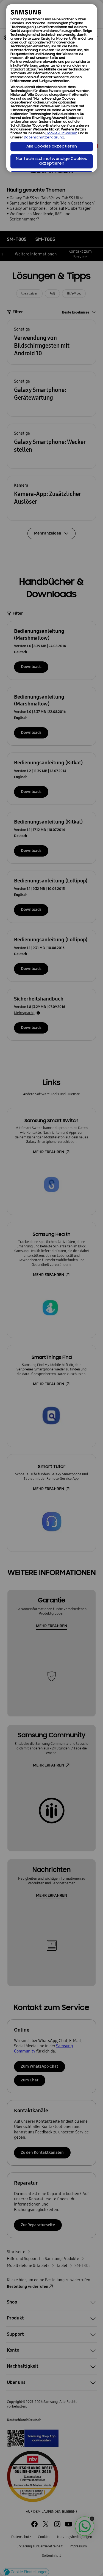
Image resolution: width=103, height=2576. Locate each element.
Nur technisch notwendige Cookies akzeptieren (51, 161)
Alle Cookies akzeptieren (52, 147)
